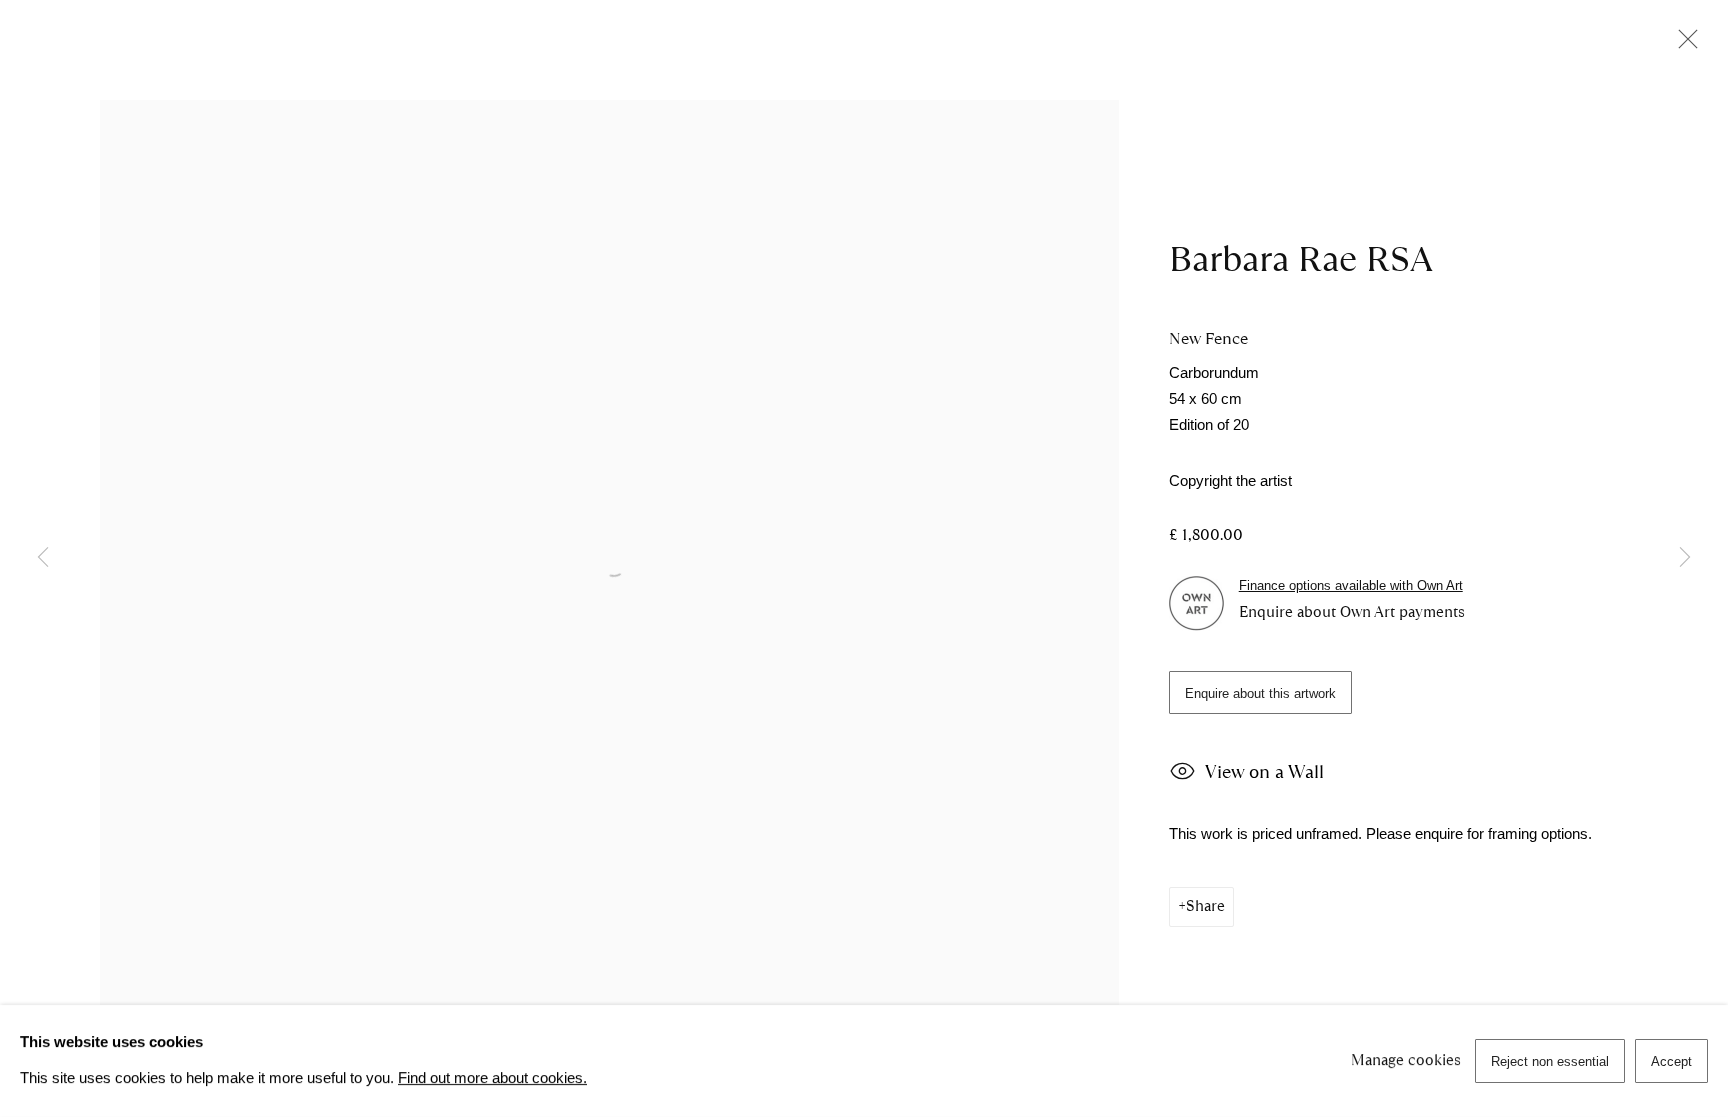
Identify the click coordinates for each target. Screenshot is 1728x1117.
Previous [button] (43, 559)
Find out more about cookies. (492, 1078)
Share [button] (1205, 906)
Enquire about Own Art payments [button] (1352, 612)
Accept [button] (1671, 1061)
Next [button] (1685, 559)
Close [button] (1683, 45)
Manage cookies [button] (1406, 1060)
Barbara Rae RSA (1301, 259)
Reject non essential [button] (1550, 1061)
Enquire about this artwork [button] (1260, 693)
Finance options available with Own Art (1351, 585)
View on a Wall (1264, 771)
